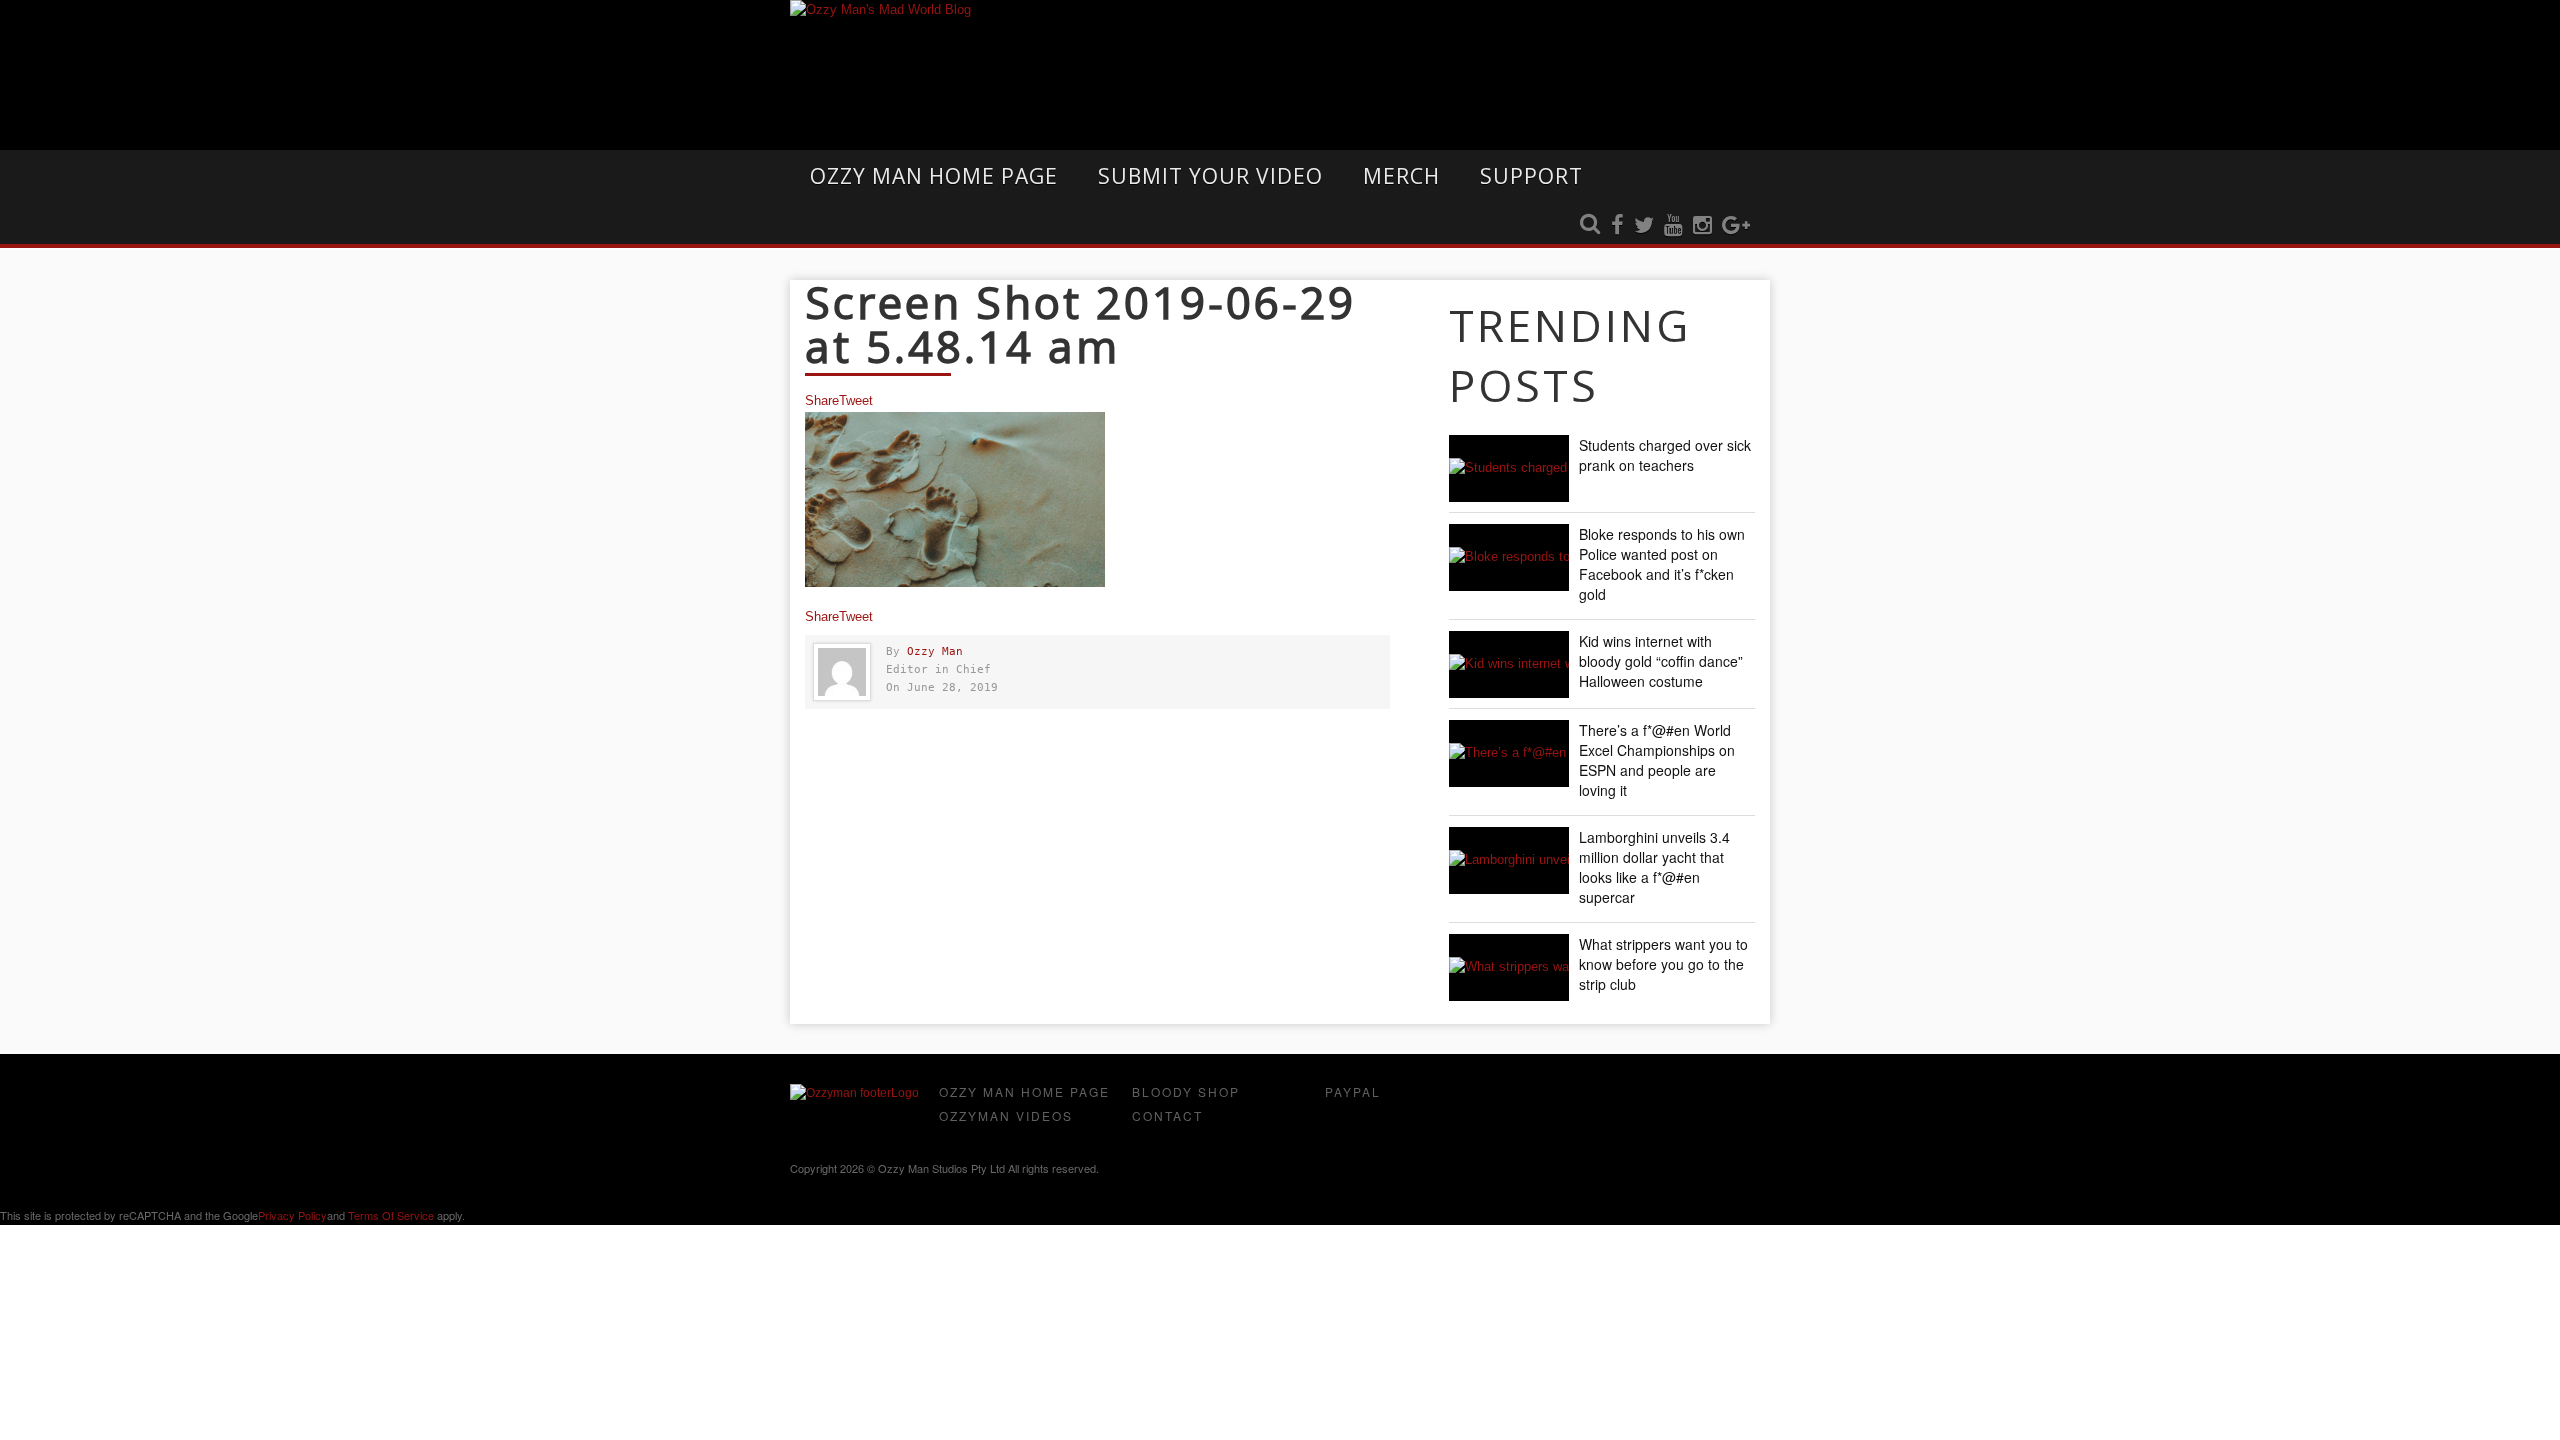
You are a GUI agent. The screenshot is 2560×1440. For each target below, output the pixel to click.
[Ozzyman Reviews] (854, 1093)
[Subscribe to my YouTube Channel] (1673, 226)
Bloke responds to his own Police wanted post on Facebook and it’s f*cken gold (1662, 564)
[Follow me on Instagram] (1702, 226)
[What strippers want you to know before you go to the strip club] (1509, 967)
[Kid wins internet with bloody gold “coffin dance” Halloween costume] (1509, 664)
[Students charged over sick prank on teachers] (1509, 468)
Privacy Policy (292, 1215)
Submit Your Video (1210, 176)
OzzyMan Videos (1006, 1115)
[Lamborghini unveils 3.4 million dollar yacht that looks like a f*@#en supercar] (1509, 860)
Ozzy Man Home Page (934, 176)
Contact (1167, 1115)
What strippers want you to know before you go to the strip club (1663, 964)
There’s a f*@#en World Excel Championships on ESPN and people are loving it (1657, 760)
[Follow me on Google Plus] (1736, 226)
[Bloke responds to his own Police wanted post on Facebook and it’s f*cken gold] (1509, 557)
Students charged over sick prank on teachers (1665, 455)
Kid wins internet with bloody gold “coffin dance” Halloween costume (1661, 661)
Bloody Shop (1186, 1091)
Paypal (1353, 1091)
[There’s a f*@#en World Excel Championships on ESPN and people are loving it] (1509, 753)
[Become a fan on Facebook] (1617, 226)
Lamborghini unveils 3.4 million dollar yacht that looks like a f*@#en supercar (1654, 867)
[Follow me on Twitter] (1644, 226)
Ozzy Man (935, 651)
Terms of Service (391, 1215)
